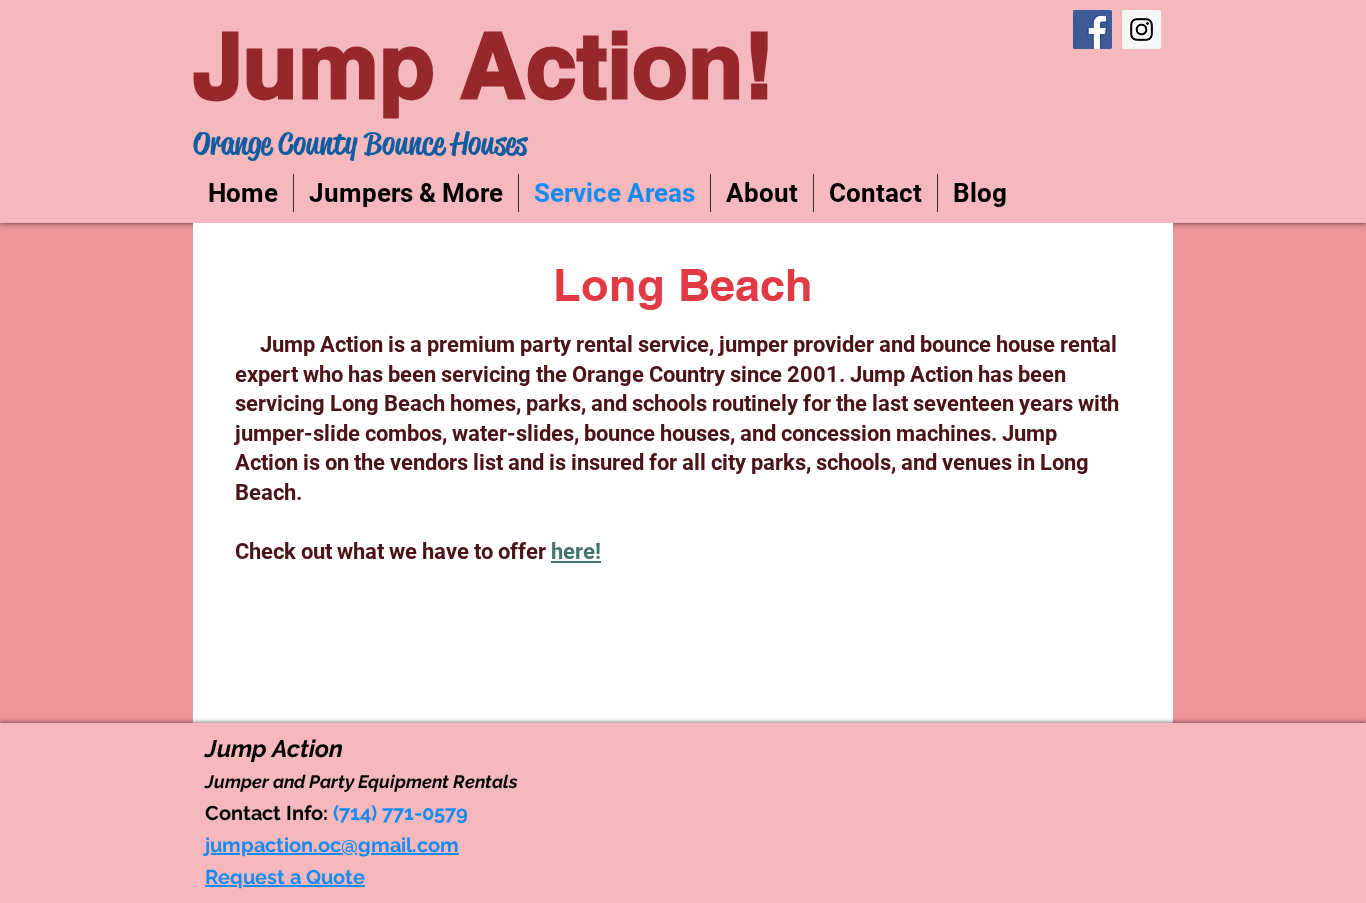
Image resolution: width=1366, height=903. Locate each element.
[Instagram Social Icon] (1141, 29)
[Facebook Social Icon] (1092, 29)
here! (576, 551)
